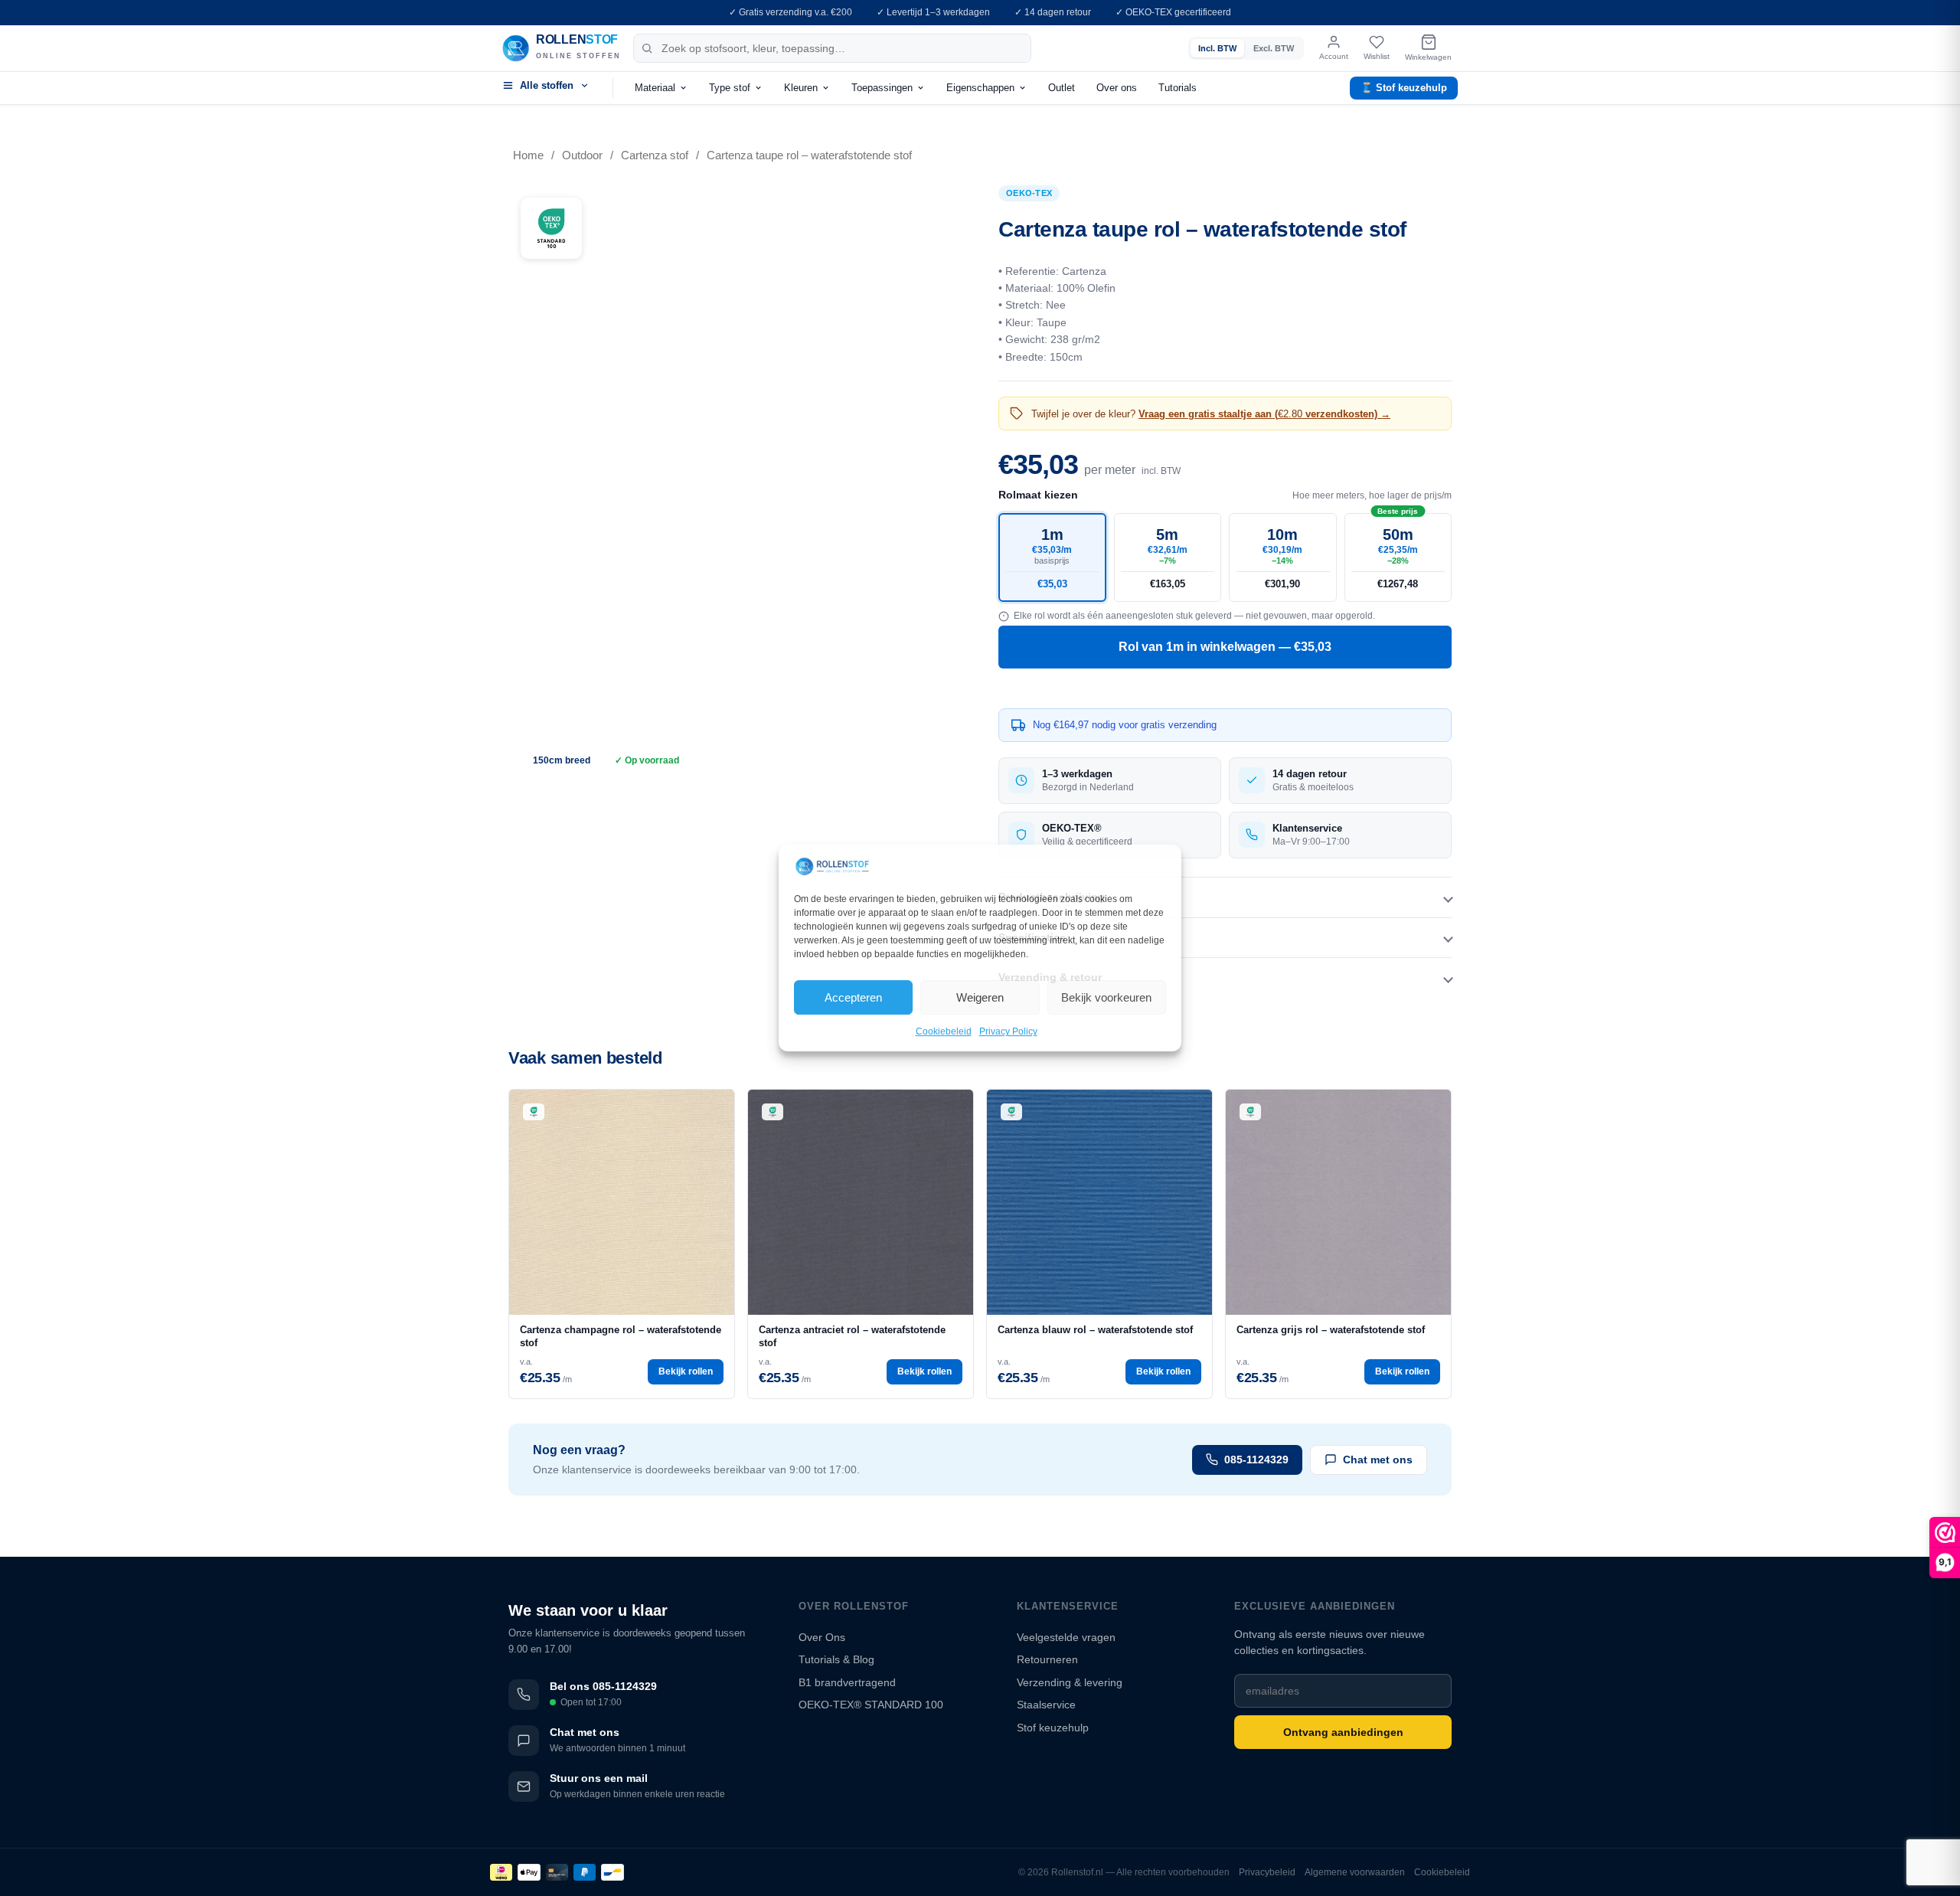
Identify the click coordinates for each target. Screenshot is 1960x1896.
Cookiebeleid (944, 1032)
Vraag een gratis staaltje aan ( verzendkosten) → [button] (1264, 414)
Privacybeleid (1267, 1872)
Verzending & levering (1070, 1682)
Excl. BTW (1274, 48)
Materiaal (655, 88)
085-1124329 (1256, 1460)
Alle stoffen (547, 85)
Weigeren (980, 997)
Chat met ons (1378, 1460)
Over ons (1117, 88)
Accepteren (853, 997)
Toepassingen (882, 88)
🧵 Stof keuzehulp (1404, 88)
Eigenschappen (980, 88)
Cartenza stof (655, 155)
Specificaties (1032, 937)
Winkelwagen (1428, 57)
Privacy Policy (1008, 1032)
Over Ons (822, 1637)
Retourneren (1047, 1659)
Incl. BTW (1217, 48)
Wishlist (1377, 56)
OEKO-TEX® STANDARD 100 (871, 1705)
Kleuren (801, 88)
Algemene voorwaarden (1355, 1872)
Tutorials (1178, 88)
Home (528, 155)
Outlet (1062, 88)
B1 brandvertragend (847, 1682)
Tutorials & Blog (836, 1659)
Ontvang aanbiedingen (1343, 1732)
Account (1334, 56)
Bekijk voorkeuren (1106, 997)
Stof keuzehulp (1053, 1728)
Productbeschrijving (1052, 897)
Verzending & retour (1050, 977)
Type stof (730, 88)
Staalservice (1046, 1705)
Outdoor (582, 155)
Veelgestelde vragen (1066, 1637)
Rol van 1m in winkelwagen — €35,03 (1225, 647)
